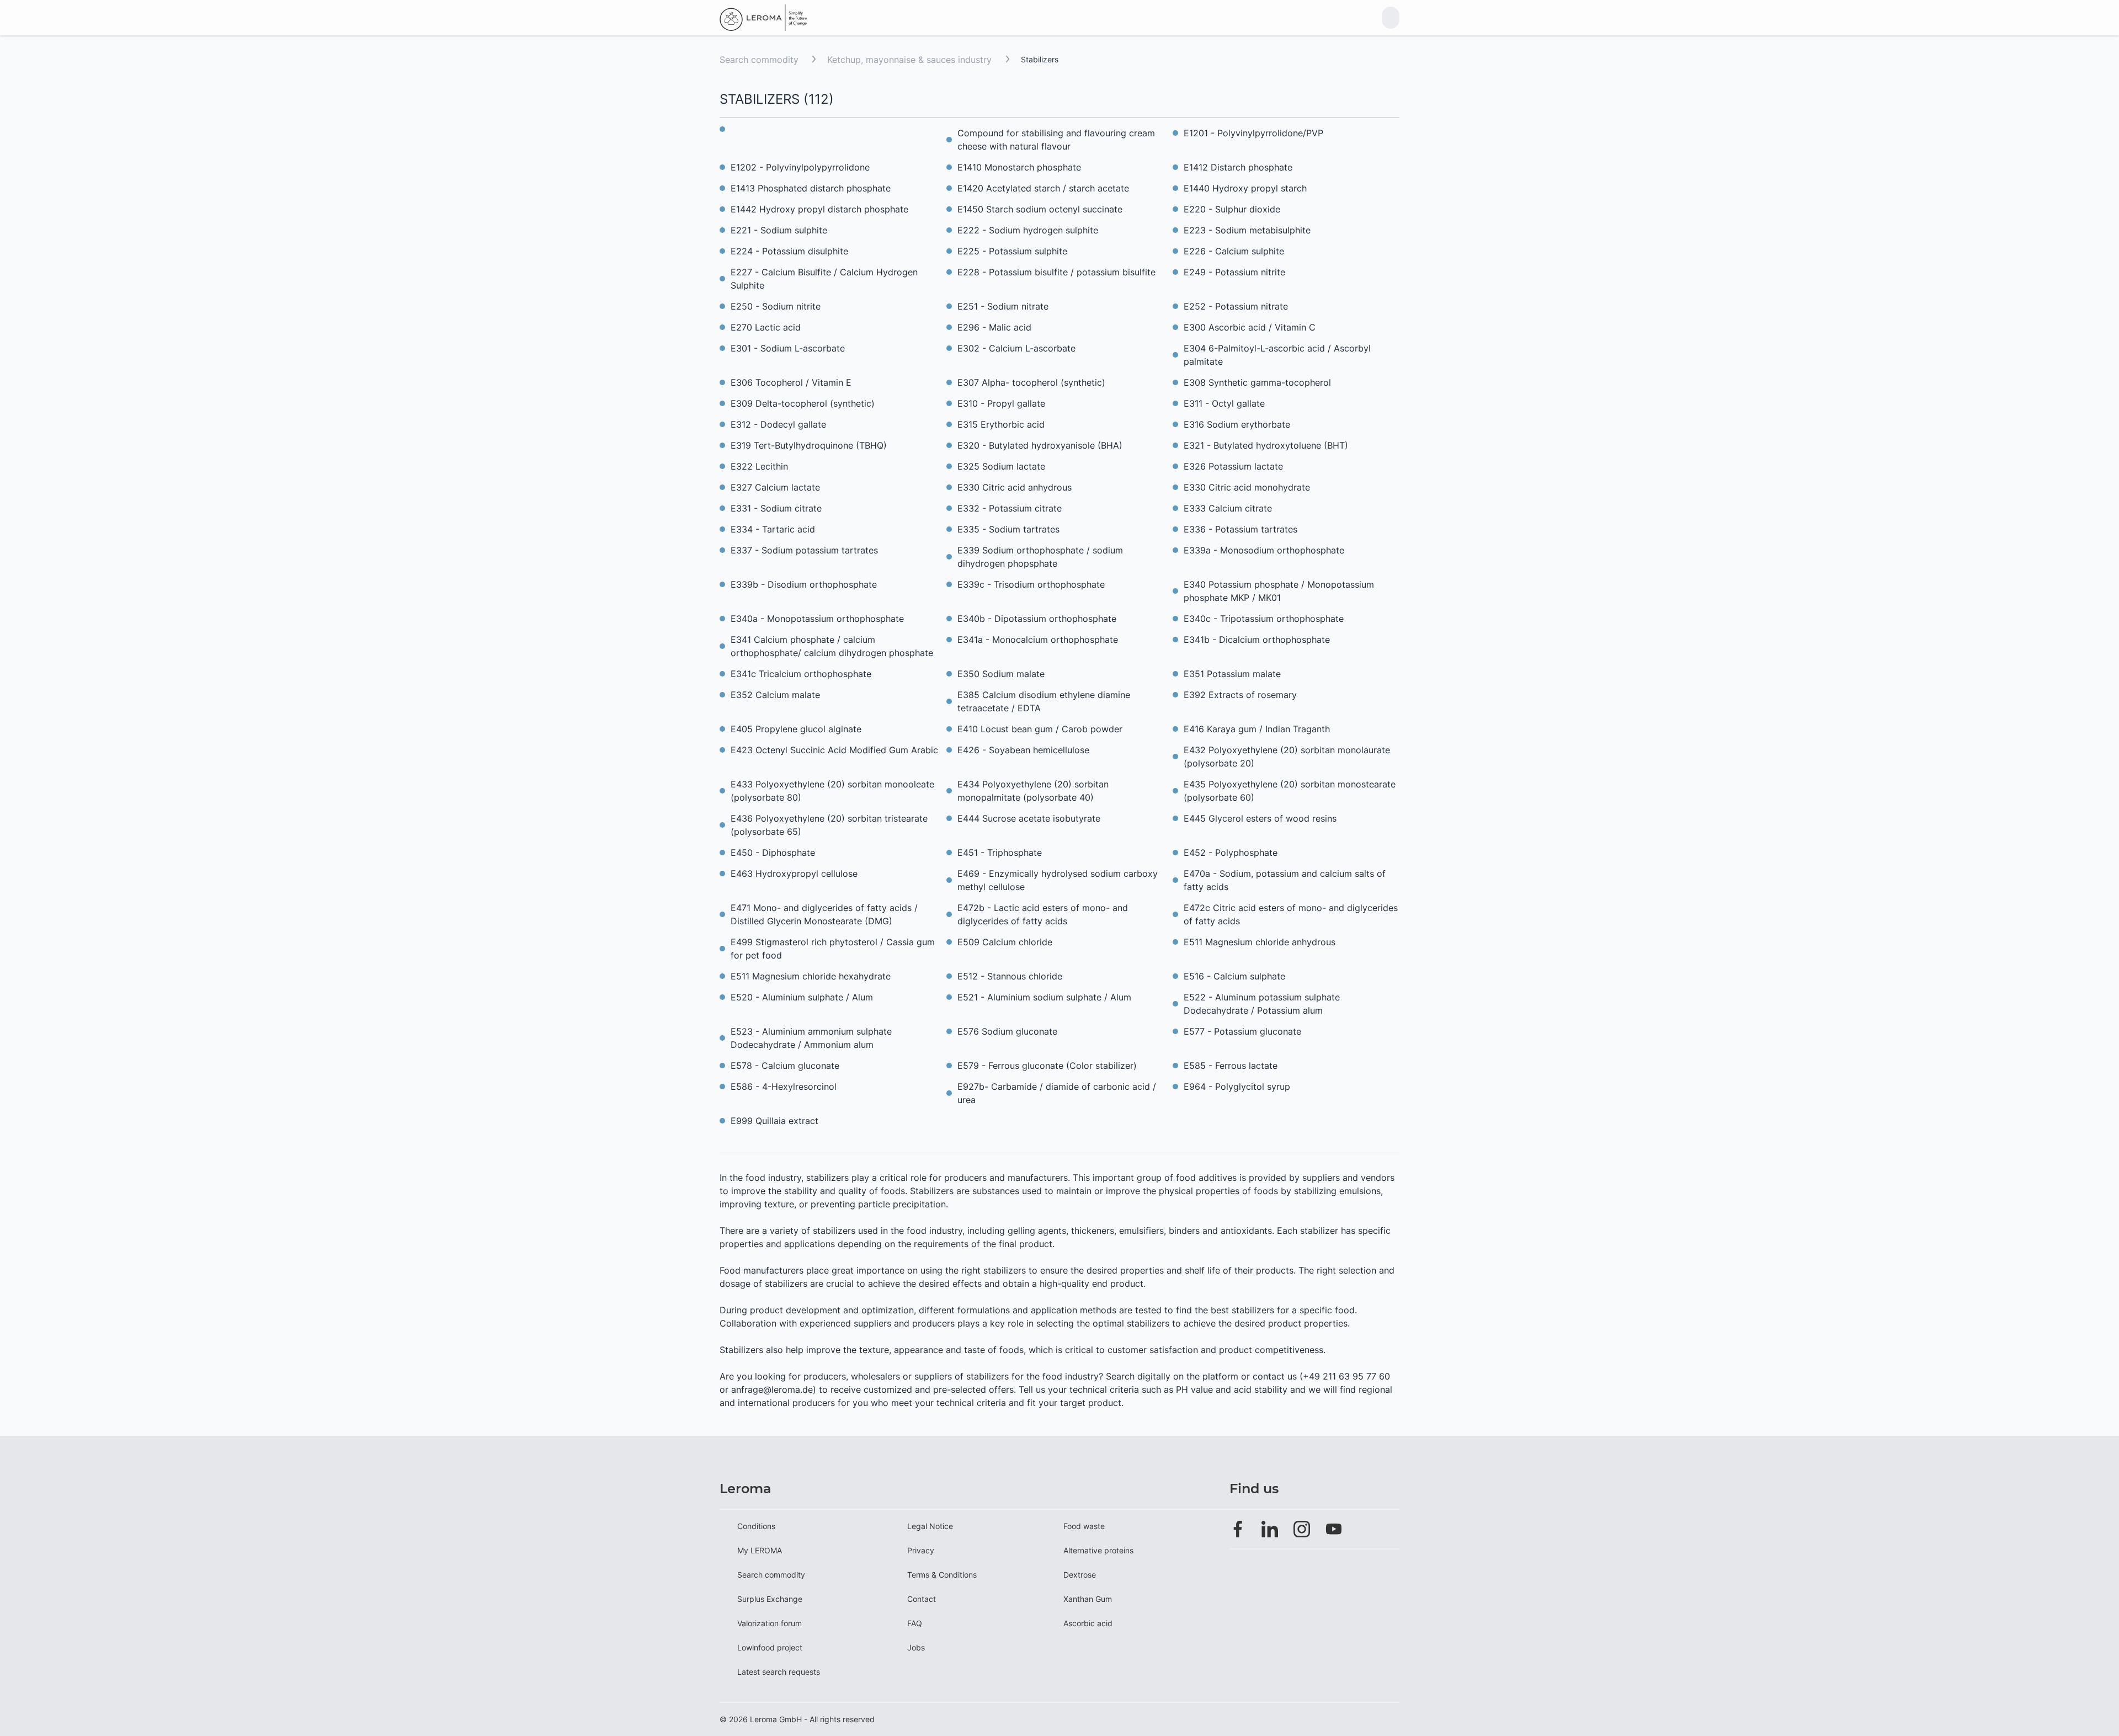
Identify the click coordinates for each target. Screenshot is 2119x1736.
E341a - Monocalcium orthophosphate (1038, 640)
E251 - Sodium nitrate (1003, 306)
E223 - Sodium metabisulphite (1247, 230)
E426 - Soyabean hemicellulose (1023, 750)
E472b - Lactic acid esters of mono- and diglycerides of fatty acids (1043, 914)
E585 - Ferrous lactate (1231, 1066)
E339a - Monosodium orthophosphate (1264, 550)
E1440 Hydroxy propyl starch (1245, 188)
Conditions (756, 1526)
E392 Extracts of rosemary (1240, 695)
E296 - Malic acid (994, 327)
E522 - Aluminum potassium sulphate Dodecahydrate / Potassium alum (1262, 1004)
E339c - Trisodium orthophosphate (1031, 584)
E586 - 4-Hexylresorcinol (784, 1087)
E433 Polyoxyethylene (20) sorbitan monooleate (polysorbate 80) (832, 791)
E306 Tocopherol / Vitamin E (791, 382)
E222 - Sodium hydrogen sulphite (1028, 230)
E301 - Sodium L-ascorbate (788, 348)
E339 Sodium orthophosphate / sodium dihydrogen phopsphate (1040, 557)
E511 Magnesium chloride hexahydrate (811, 976)
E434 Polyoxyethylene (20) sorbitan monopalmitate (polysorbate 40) (1033, 791)
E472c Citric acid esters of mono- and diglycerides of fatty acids (1291, 914)
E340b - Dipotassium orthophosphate (1037, 619)
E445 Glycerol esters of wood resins (1260, 818)
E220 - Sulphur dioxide (1232, 209)
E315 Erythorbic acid (1001, 424)
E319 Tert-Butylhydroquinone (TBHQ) (809, 445)
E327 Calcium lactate (775, 487)
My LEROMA (760, 1550)
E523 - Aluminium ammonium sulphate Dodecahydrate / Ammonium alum (811, 1038)
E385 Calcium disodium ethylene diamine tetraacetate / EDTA (1044, 701)
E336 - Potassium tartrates (1240, 529)
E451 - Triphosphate (1000, 853)
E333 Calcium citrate (1228, 508)
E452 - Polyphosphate (1231, 853)
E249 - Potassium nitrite (1234, 272)
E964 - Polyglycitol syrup (1237, 1087)
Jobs (916, 1647)
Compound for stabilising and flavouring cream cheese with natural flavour (1056, 140)
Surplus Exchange (770, 1599)
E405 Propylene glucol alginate (796, 729)
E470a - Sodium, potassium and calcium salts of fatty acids (1285, 880)
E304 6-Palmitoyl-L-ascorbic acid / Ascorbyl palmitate (1277, 355)
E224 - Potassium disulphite (789, 251)
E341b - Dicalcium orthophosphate (1257, 640)
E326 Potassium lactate (1233, 466)
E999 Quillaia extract (774, 1121)
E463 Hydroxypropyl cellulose (794, 874)
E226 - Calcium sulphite (1234, 251)
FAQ (915, 1623)
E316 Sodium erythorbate (1237, 424)
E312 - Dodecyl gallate (778, 424)
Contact (922, 1599)
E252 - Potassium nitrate (1236, 306)
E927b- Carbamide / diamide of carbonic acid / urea (1057, 1093)
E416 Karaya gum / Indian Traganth (1257, 729)
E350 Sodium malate (1001, 674)
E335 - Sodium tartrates (1008, 529)
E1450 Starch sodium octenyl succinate (1040, 209)
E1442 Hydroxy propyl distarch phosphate (819, 209)
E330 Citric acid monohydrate (1247, 487)
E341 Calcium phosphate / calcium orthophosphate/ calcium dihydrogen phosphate (832, 646)
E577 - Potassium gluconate (1242, 1031)
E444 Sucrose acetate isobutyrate (1029, 818)
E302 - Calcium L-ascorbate (1016, 348)
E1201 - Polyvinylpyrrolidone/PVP (1253, 133)
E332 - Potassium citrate (1010, 508)
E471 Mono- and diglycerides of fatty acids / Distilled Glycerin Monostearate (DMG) (824, 914)
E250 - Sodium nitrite (776, 306)
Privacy (921, 1550)
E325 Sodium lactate (1001, 466)
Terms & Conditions (942, 1575)
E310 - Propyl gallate (1001, 403)
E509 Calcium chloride (1005, 942)
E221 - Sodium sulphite (779, 230)
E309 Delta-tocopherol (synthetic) (803, 403)
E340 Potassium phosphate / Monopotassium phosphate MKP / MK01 (1279, 591)
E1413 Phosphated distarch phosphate (811, 188)
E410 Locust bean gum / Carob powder (1040, 729)
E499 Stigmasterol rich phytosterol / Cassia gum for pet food (833, 949)
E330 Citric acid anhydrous (1015, 487)
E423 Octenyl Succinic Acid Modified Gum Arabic (834, 750)
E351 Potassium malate (1232, 674)
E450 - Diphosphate (773, 853)
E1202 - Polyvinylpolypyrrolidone (800, 167)
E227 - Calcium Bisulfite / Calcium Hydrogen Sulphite (824, 279)
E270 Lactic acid (766, 327)
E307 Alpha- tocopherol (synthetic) (1031, 382)
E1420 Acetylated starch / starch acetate (1043, 188)
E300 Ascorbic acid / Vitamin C (1250, 327)
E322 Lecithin (759, 466)
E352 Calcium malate (775, 695)
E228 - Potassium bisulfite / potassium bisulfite (1056, 272)
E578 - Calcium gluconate (785, 1066)
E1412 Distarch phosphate (1238, 167)
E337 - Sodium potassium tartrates (804, 550)
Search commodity (759, 60)
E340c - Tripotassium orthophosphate (1264, 619)
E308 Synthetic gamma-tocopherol (1257, 382)
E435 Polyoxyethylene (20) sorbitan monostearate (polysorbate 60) (1290, 791)
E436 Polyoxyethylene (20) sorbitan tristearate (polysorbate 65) (829, 825)
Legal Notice (930, 1526)
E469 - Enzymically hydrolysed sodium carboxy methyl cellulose (1058, 880)
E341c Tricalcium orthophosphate (801, 674)
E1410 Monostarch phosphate (1019, 167)
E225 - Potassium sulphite (1012, 251)
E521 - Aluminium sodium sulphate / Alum (1044, 997)
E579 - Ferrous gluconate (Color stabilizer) (1047, 1066)
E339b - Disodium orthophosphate (804, 584)
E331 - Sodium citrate (776, 508)
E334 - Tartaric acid (773, 529)
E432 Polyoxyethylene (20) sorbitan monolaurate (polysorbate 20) (1287, 757)
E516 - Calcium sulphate (1234, 976)
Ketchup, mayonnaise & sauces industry (911, 60)
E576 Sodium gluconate (1007, 1031)
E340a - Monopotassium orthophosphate (817, 619)
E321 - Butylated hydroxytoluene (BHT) (1266, 445)
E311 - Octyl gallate (1224, 403)
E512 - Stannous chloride (1010, 976)
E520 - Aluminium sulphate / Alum (802, 997)
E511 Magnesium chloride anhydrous (1260, 942)
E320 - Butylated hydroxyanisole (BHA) (1040, 445)
